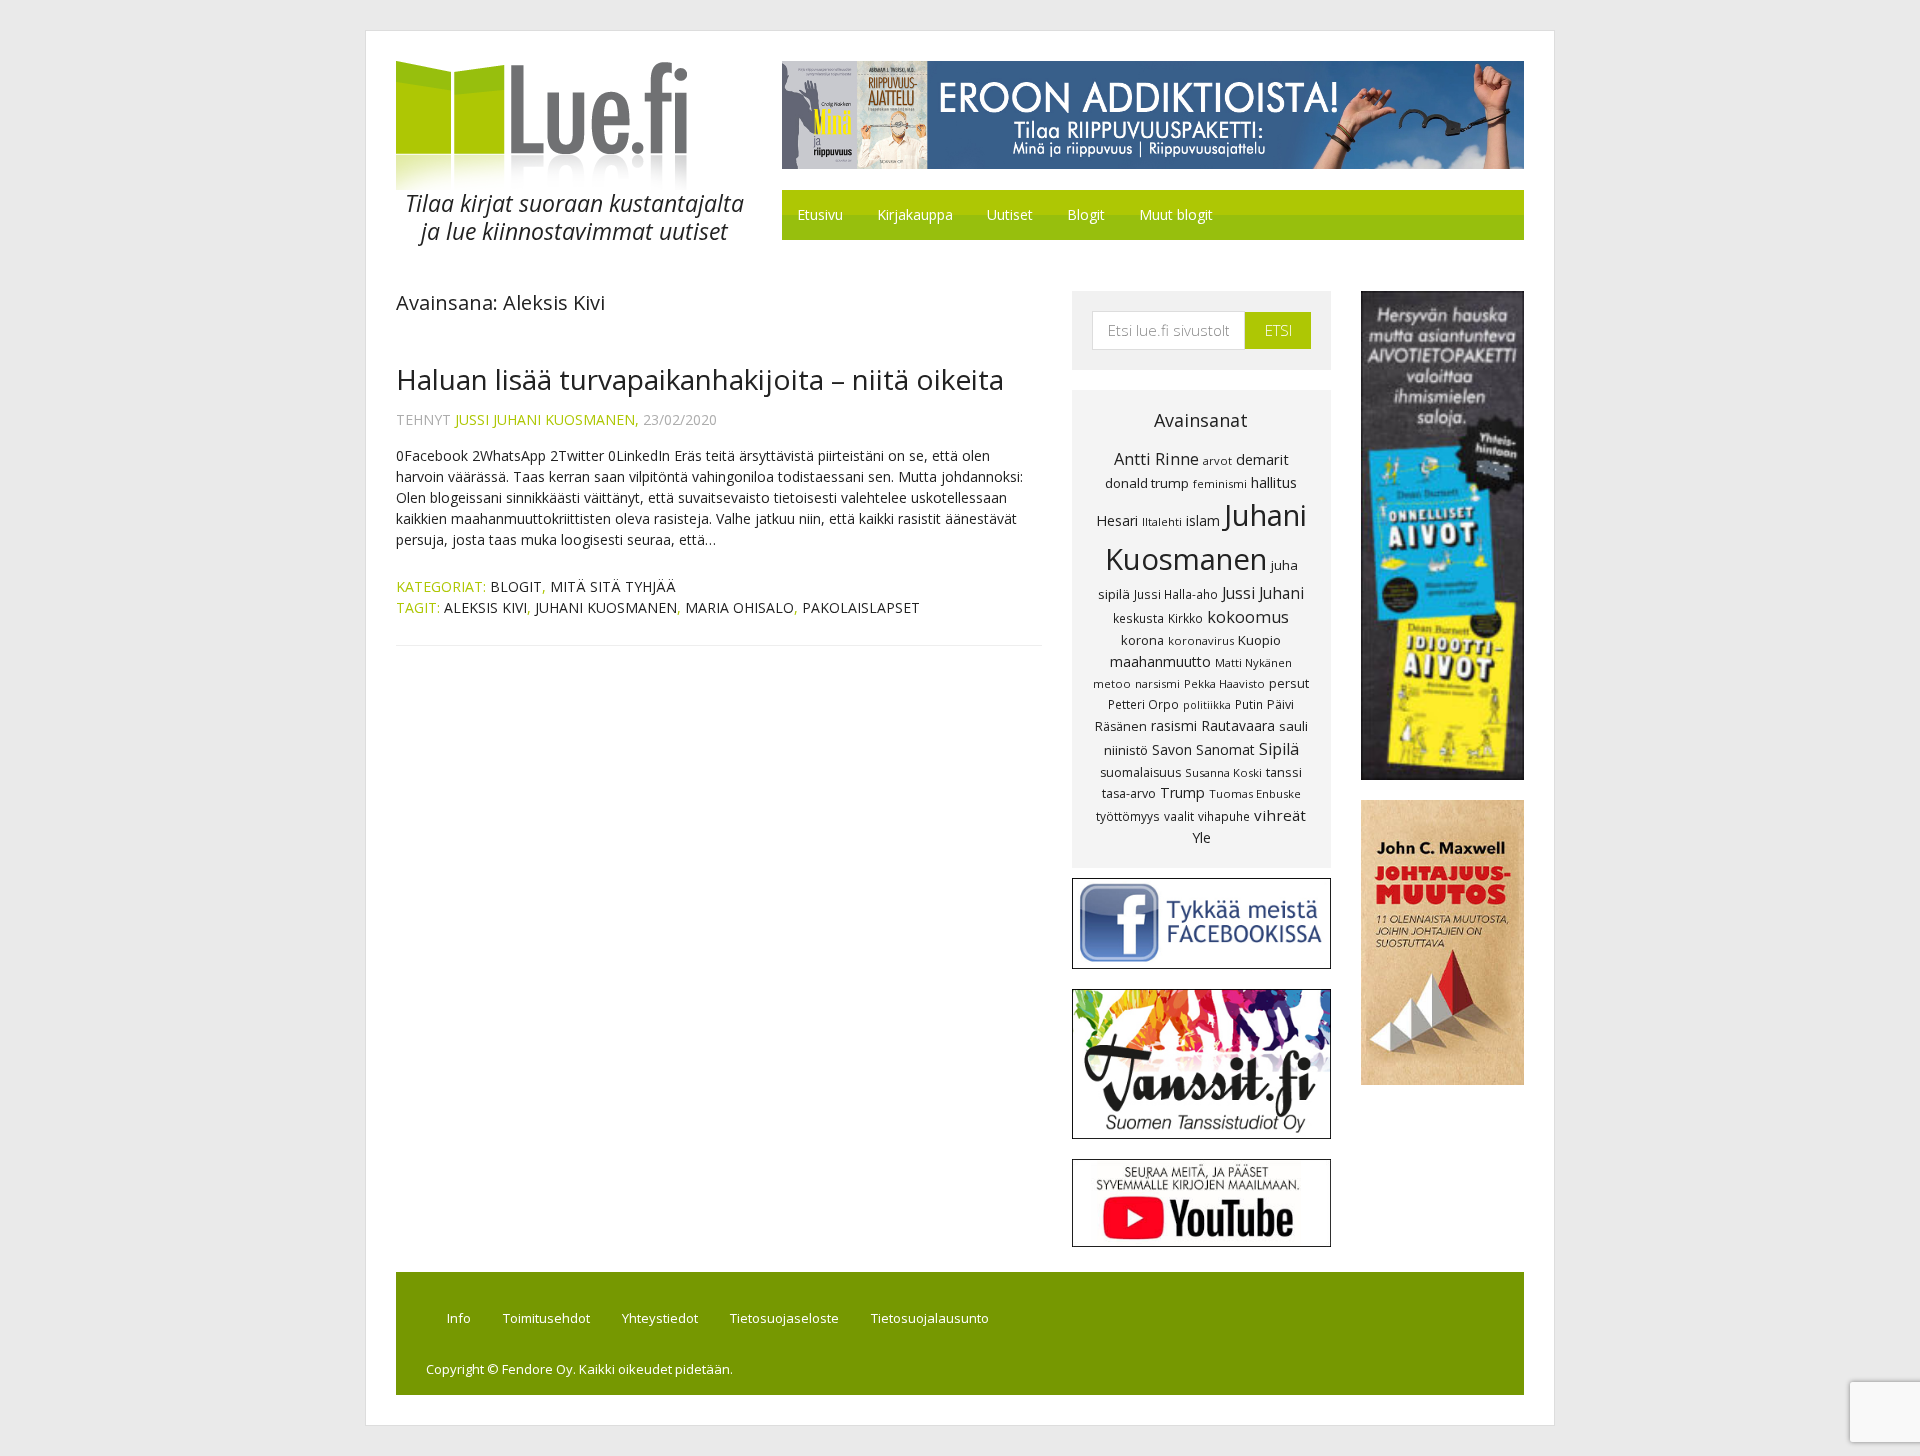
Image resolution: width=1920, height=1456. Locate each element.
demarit (1262, 459)
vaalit (1179, 816)
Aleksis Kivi (485, 607)
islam (1203, 520)
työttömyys (1128, 816)
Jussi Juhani (1263, 593)
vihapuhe (1224, 816)
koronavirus (1201, 640)
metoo (1112, 683)
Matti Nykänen (1253, 662)
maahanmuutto (1160, 661)
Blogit (516, 586)
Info (459, 1318)
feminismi (1220, 483)
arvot (1217, 460)
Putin (1249, 704)
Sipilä (1279, 749)
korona (1142, 640)
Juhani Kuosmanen (606, 607)
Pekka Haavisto (1224, 683)
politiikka (1207, 705)
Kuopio (1259, 640)
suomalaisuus (1140, 772)
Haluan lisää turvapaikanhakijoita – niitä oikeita (700, 379)
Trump (1182, 792)
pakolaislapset (861, 607)
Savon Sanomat (1203, 749)
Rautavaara (1238, 725)
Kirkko (1185, 618)
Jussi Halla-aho (1176, 594)
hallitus (1274, 482)
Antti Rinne (1156, 459)
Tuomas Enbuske (1255, 793)
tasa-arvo (1129, 793)
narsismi (1157, 683)
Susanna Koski (1223, 772)
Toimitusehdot (546, 1318)
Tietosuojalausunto (930, 1318)
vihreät (1280, 815)
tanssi (1284, 772)
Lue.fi (564, 125)
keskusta (1138, 618)
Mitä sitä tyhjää (613, 586)
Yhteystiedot (660, 1318)
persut (1289, 683)
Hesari (1117, 520)
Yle (1201, 837)
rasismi (1174, 725)
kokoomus (1248, 617)
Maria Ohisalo (739, 607)
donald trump (1147, 483)
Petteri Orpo (1143, 704)
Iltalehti (1162, 521)
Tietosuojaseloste (784, 1318)
